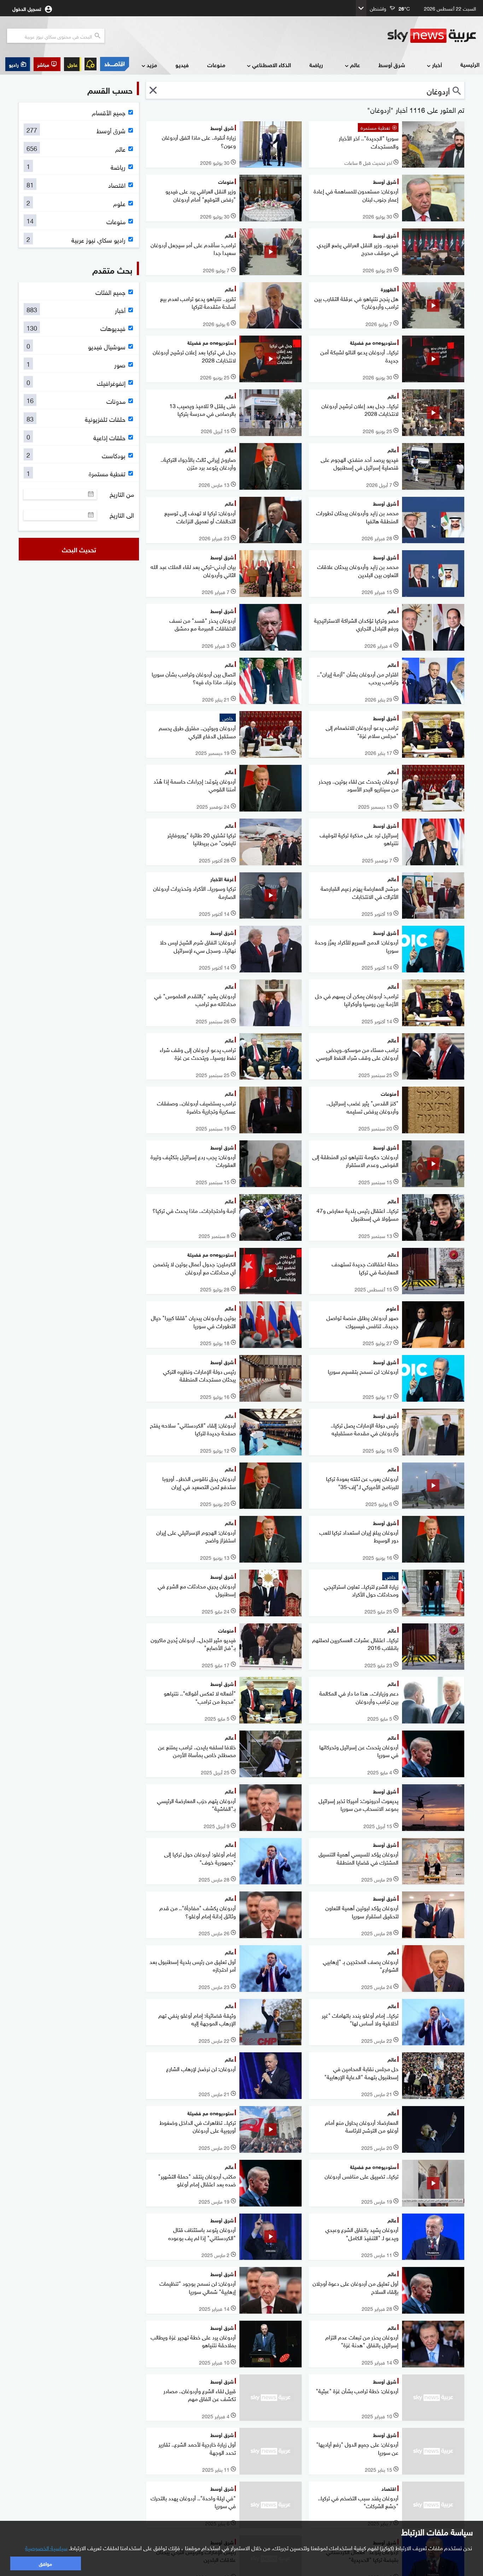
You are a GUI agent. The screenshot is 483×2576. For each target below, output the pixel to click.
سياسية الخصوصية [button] (46, 2547)
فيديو (182, 65)
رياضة (316, 65)
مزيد (152, 65)
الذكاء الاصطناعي (272, 65)
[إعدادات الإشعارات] (91, 64)
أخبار (437, 65)
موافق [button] (45, 2563)
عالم (355, 65)
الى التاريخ (122, 515)
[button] (47, 64)
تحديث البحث (79, 549)
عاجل (72, 64)
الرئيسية (470, 64)
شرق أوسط (392, 65)
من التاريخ (122, 494)
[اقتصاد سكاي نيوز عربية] (115, 64)
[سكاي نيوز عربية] (432, 36)
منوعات (216, 65)
